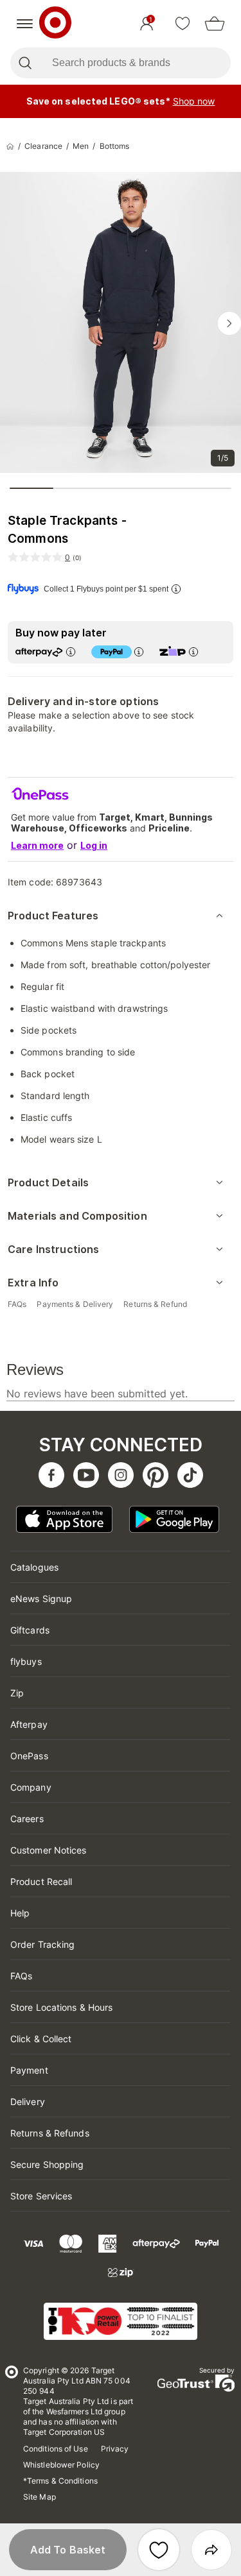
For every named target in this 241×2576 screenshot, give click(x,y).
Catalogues (34, 1567)
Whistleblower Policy (61, 2465)
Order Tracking (42, 1944)
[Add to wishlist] (159, 2550)
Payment (29, 2070)
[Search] (25, 63)
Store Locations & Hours (61, 2007)
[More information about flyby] (176, 589)
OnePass (29, 1756)
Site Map (40, 2497)
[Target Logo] (55, 24)
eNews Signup (41, 1599)
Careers (27, 1819)
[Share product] (211, 2550)
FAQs (21, 1976)
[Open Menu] (25, 24)
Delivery (28, 2102)
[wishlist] (183, 24)
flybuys (26, 1661)
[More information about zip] (193, 652)
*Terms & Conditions (60, 2481)
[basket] (215, 24)
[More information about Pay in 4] (139, 652)
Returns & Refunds (50, 2133)
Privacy (115, 2449)
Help (20, 1913)
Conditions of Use (56, 2449)
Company (31, 1787)
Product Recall (41, 1881)
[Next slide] (229, 323)
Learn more (37, 845)
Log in (94, 845)
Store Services (41, 2196)
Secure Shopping (47, 2164)
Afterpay (29, 1724)
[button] (68, 2550)
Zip (17, 1693)
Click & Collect (41, 2039)
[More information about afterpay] (71, 652)
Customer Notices (49, 1850)
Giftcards (30, 1630)
